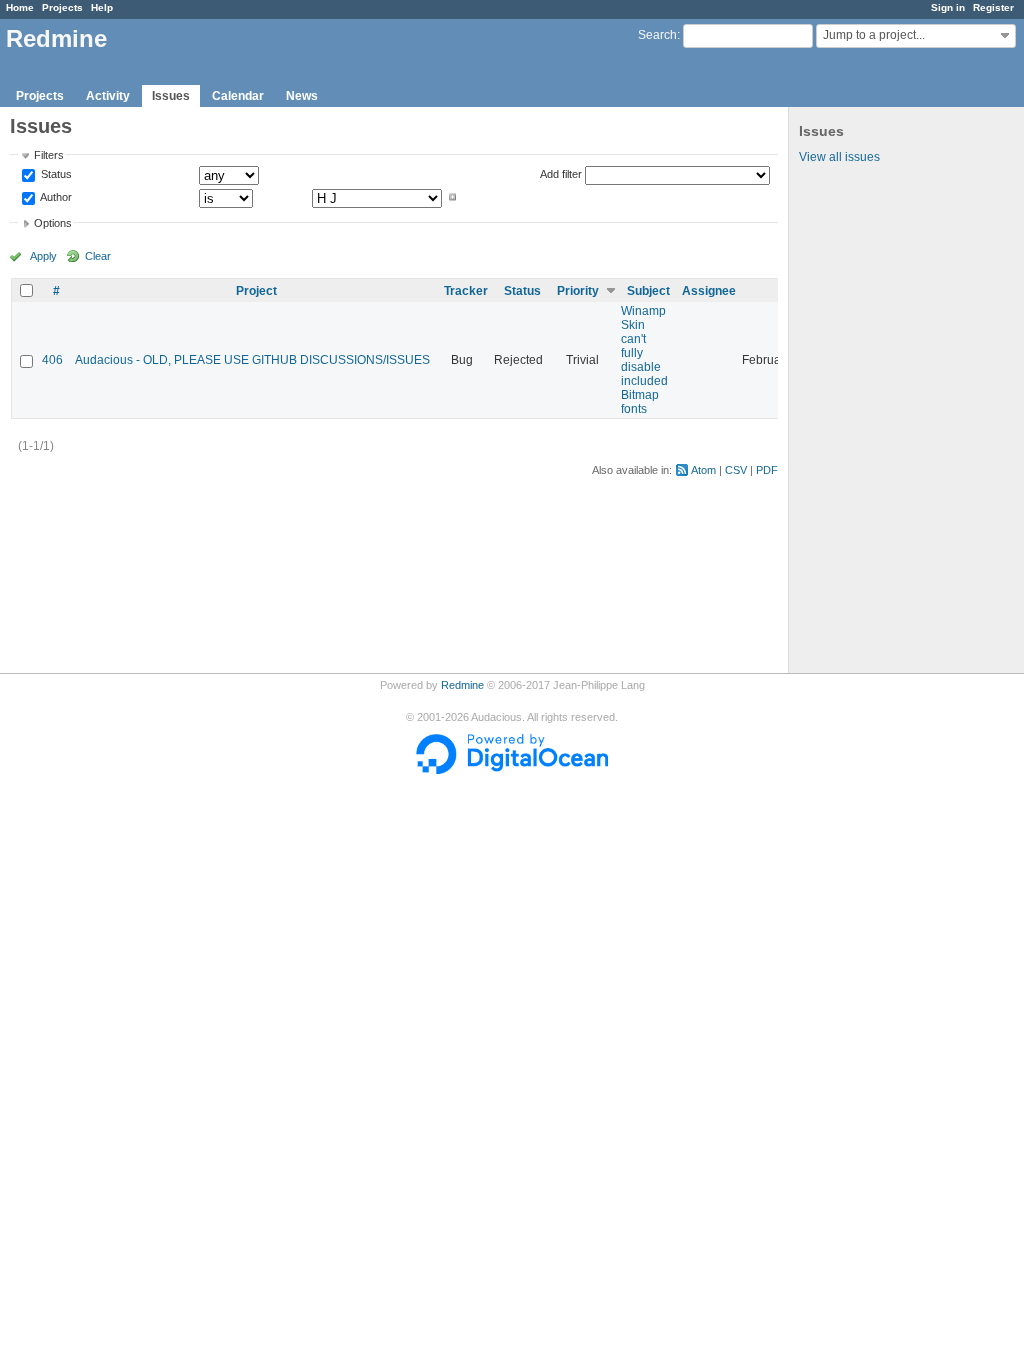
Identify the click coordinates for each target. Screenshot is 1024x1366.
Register (993, 7)
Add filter (561, 174)
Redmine (462, 685)
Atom (703, 470)
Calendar (238, 96)
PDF (767, 470)
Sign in (948, 7)
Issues (171, 96)
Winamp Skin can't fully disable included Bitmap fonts (644, 360)
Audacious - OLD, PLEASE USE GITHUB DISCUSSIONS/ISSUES (252, 360)
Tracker (466, 291)
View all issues (839, 157)
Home (20, 7)
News (302, 96)
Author (55, 197)
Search (657, 35)
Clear (98, 256)
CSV (736, 470)
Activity (108, 96)
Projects (62, 7)
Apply (43, 256)
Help (102, 7)
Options (53, 223)
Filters (49, 155)
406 (52, 360)
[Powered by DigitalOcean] (512, 770)
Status (55, 175)
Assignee (709, 291)
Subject (648, 291)
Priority (578, 291)
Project (256, 291)
